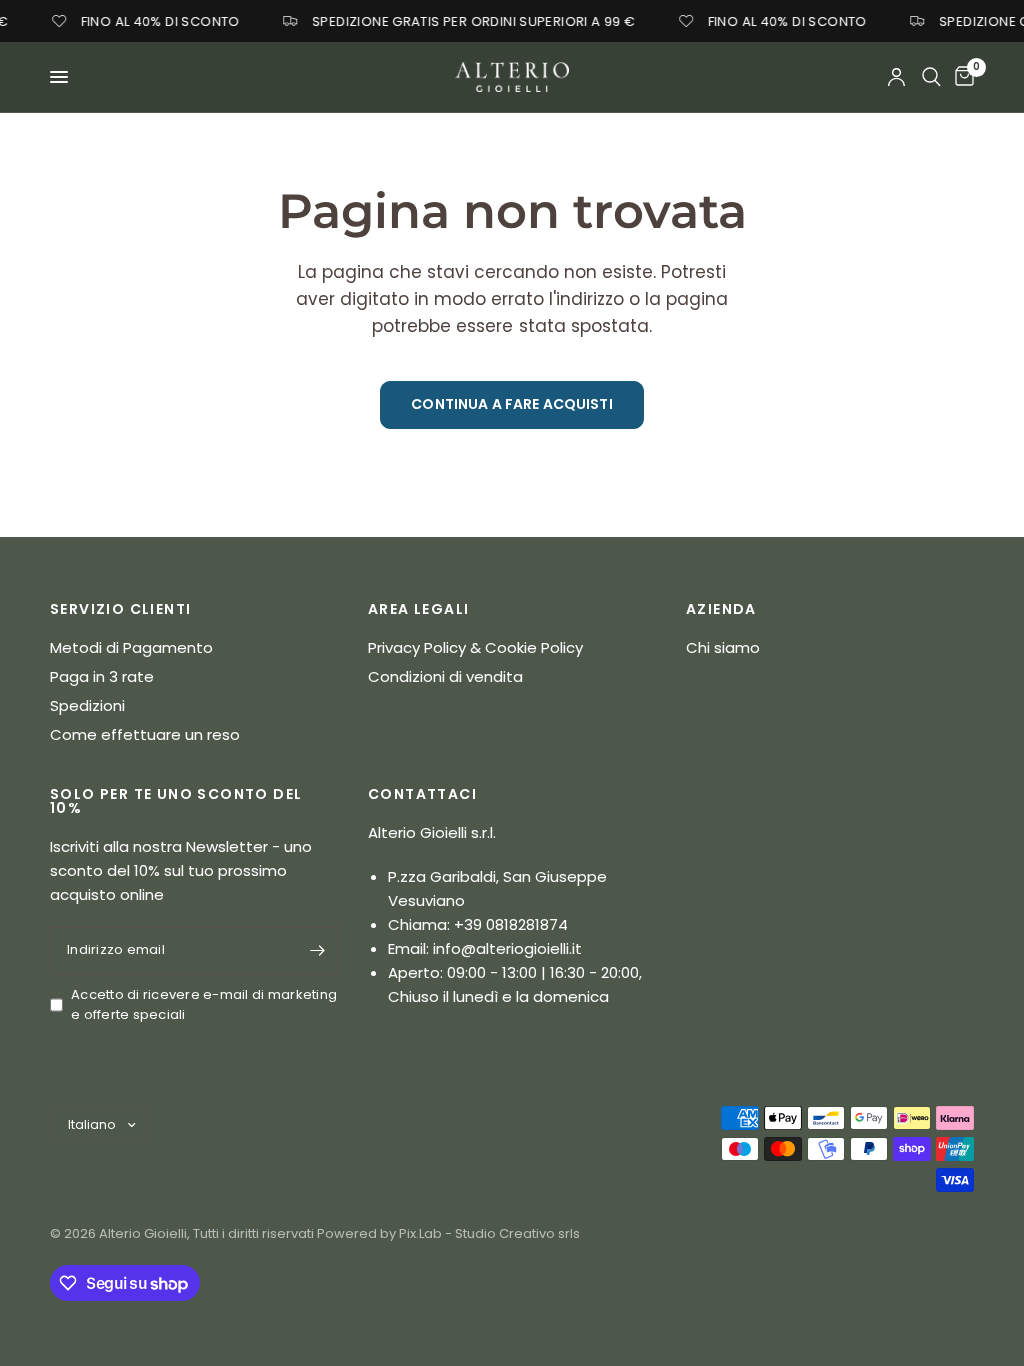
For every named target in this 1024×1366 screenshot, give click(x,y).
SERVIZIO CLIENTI (120, 609)
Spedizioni (87, 705)
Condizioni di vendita (445, 676)
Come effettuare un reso (145, 734)
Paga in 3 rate (102, 676)
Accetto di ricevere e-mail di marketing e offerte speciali (204, 1005)
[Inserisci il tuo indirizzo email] (318, 951)
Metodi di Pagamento (131, 647)
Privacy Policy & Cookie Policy (475, 647)
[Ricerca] (931, 77)
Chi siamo (723, 647)
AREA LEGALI (418, 609)
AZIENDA (721, 609)
